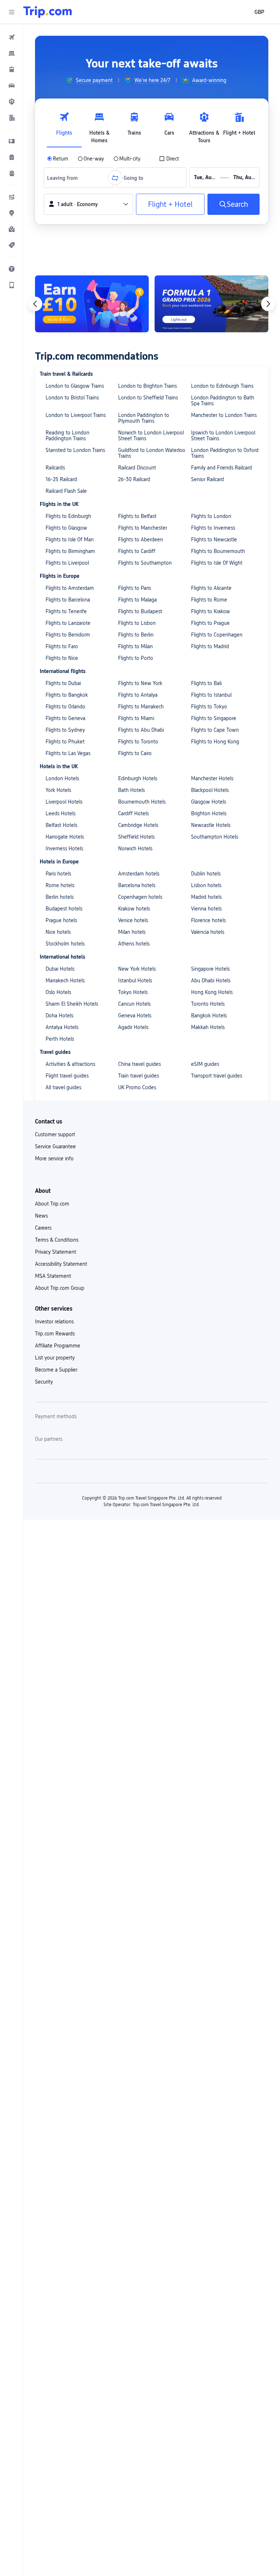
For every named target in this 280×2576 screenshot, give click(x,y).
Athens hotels (134, 944)
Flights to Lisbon (137, 623)
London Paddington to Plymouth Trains (144, 418)
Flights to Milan (135, 646)
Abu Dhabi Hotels (211, 980)
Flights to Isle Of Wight (217, 563)
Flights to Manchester (143, 528)
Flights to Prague (210, 623)
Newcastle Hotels (211, 825)
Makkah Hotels (208, 1027)
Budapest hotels (64, 909)
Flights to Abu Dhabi (141, 730)
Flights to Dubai (63, 683)
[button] (12, 12)
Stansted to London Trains (75, 450)
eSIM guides (205, 1064)
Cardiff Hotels (133, 813)
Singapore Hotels (210, 969)
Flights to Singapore (214, 718)
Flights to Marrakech (141, 707)
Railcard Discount (137, 468)
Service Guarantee (55, 1146)
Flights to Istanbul (211, 695)
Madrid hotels (206, 897)
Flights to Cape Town (215, 730)
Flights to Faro (62, 646)
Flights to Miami (136, 718)
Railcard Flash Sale (66, 491)
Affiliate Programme (58, 1346)
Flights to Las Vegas (68, 753)
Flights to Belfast (137, 516)
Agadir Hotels (133, 1027)
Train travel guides (139, 1076)
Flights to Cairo (135, 753)
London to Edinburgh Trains (222, 386)
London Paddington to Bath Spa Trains (223, 401)
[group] (89, 80)
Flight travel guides (67, 1076)
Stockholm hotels (65, 944)
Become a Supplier (56, 1370)
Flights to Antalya (138, 695)
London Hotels (62, 778)
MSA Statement (53, 1276)
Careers (43, 1228)
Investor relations (54, 1322)
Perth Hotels (60, 1039)
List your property (55, 1358)
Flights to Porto (136, 658)
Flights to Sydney (65, 730)
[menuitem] (12, 37)
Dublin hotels (206, 874)
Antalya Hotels (62, 1027)
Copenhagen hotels (140, 897)
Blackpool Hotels (210, 790)
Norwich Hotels (135, 848)
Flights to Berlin (136, 635)
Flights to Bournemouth (218, 551)
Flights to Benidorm (68, 635)
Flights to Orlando (65, 707)
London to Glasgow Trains (75, 386)
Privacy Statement (56, 1252)
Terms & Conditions (57, 1240)
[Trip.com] (48, 12)
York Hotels (58, 790)
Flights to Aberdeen (141, 539)
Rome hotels (60, 885)
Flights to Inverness (213, 528)
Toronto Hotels (208, 1004)
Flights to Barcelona (68, 600)
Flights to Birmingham (70, 551)
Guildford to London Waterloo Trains (152, 453)
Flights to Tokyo (209, 707)
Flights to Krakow (211, 611)
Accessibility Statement (61, 1264)
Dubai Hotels (60, 969)
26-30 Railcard (134, 479)
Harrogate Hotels (65, 837)
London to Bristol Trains (72, 398)
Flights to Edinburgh (68, 516)
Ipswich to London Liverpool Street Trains (223, 436)
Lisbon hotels (206, 885)
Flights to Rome (209, 600)
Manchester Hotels (212, 778)
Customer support (55, 1134)
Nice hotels (58, 932)
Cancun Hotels (134, 1004)
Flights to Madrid (210, 646)
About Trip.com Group (60, 1288)
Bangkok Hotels (209, 1016)
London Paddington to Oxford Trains (225, 453)
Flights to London (211, 516)
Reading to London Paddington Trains (67, 436)
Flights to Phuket (65, 742)
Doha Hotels (59, 1016)
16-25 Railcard (61, 479)
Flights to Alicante (211, 588)
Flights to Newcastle (214, 539)
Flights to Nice (62, 658)
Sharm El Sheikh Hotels (72, 1004)
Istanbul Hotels (135, 980)
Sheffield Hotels (136, 837)
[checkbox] (169, 159)
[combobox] (65, 178)
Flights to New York (140, 683)
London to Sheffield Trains (148, 398)
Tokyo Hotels (133, 992)
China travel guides (139, 1064)
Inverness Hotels (64, 848)
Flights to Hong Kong (215, 742)
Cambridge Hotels (138, 825)
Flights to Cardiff (137, 551)
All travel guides (63, 1087)
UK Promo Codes (137, 1087)
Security (44, 1382)
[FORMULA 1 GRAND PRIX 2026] (211, 304)
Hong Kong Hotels (212, 992)
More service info (54, 1159)
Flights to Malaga (137, 600)
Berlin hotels (60, 897)
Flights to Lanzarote (68, 623)
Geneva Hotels (135, 1016)
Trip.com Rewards (55, 1334)
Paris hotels (58, 874)
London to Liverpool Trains (76, 415)
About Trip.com (52, 1204)
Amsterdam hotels (139, 874)
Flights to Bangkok (67, 695)
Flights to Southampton (145, 563)
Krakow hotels (134, 909)
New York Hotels (137, 969)
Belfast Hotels (61, 825)
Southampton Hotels (215, 837)
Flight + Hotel (170, 204)
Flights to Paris (135, 588)
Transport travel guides (217, 1076)
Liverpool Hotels (64, 802)
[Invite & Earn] (92, 304)
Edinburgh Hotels (138, 778)
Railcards (55, 468)
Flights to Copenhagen (217, 635)
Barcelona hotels (137, 885)
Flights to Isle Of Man (70, 539)
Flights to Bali (206, 683)
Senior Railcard (207, 479)
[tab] (64, 126)
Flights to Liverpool (67, 563)
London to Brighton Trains (147, 386)
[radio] (58, 159)
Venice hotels (133, 920)
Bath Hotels (131, 790)
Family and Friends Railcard (221, 468)
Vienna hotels (206, 909)
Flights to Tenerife (66, 611)
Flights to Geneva (65, 718)
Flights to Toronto (138, 742)
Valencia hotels (208, 932)
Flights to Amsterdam (70, 588)
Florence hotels (208, 920)
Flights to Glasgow (66, 528)
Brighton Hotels (209, 813)
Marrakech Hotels (65, 980)
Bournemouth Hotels (142, 802)
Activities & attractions (70, 1064)
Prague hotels (61, 920)
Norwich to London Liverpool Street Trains (151, 436)
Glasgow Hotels (209, 802)
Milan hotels (132, 932)
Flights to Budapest (140, 611)
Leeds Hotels (61, 813)
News (41, 1216)
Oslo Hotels (58, 992)
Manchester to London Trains (224, 415)
